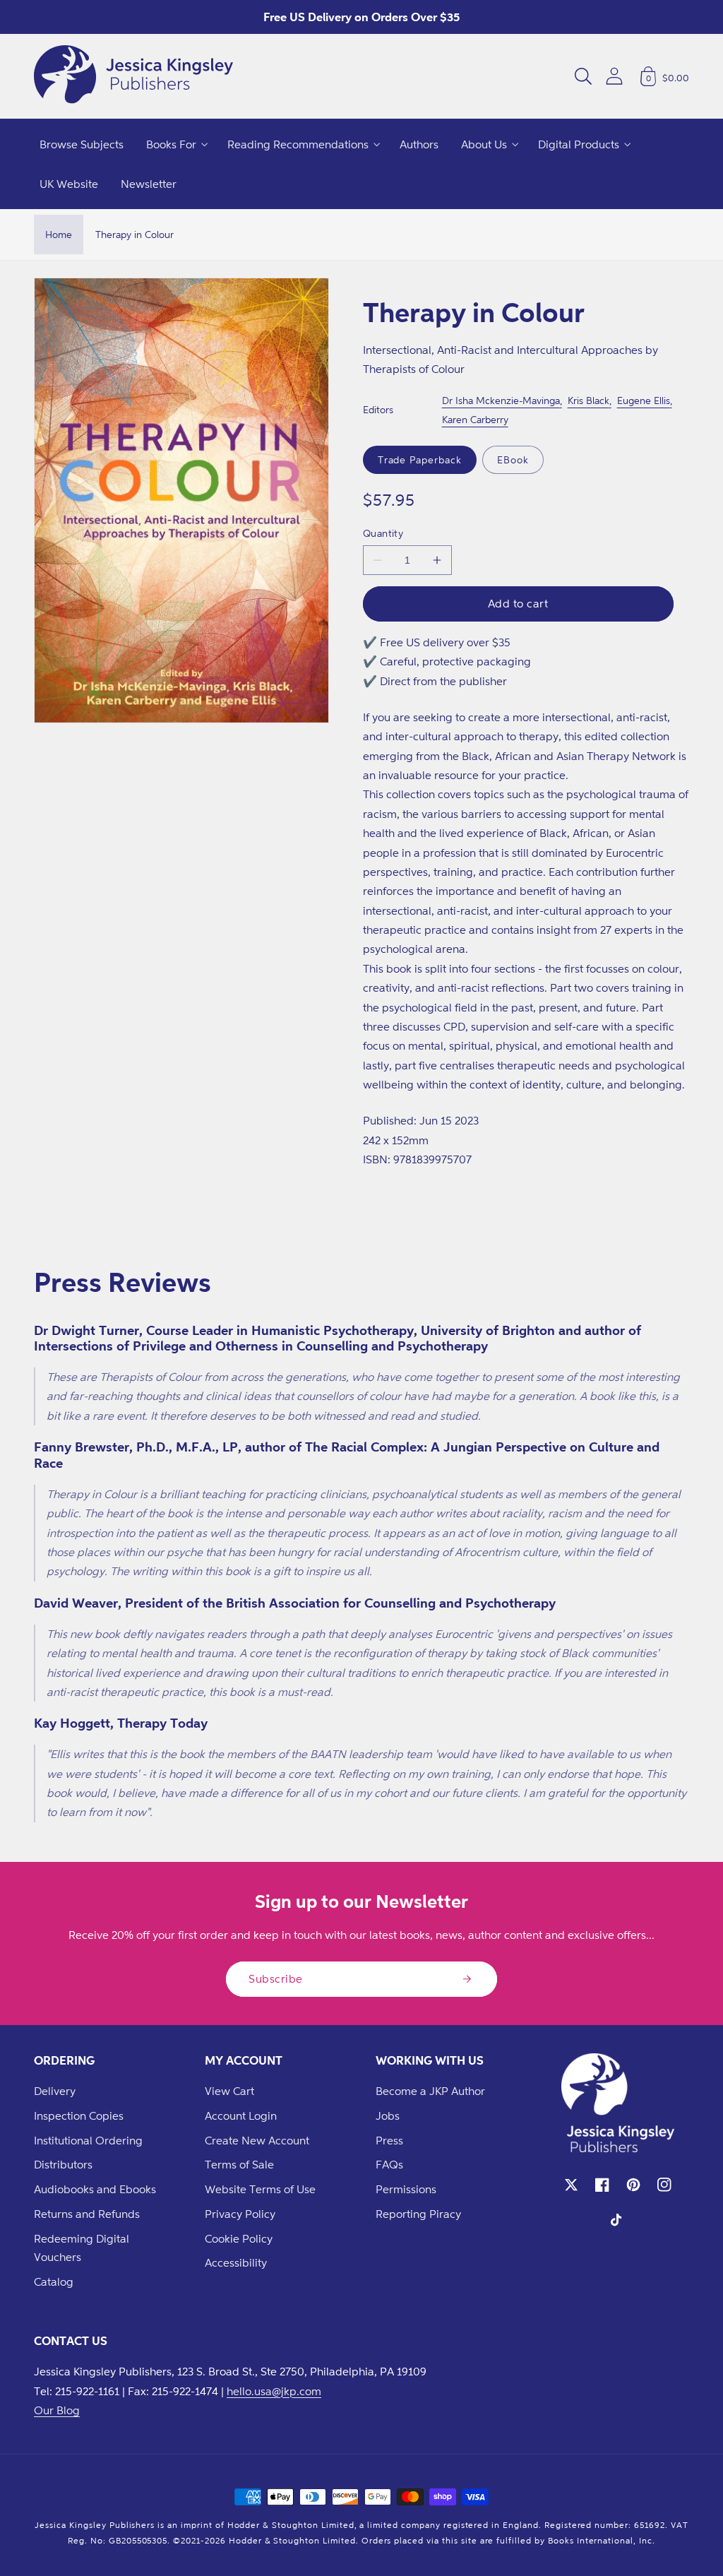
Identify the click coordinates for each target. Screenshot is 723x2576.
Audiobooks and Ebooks (95, 2189)
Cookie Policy (239, 2238)
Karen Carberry (475, 419)
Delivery (55, 2091)
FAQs (389, 2164)
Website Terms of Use (260, 2189)
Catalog (54, 2281)
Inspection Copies (79, 2115)
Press (389, 2140)
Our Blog (57, 2410)
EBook (513, 459)
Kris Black (588, 400)
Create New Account (257, 2140)
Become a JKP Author (430, 2091)
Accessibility (236, 2262)
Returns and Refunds (87, 2214)
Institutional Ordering (88, 2140)
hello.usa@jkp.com (274, 2391)
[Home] (133, 76)
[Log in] (614, 76)
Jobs (388, 2115)
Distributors (63, 2164)
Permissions (406, 2189)
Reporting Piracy (418, 2214)
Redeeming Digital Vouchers (82, 2248)
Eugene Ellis (644, 400)
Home (59, 234)
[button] (583, 76)
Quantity (383, 533)
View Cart (229, 2091)
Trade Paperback (420, 459)
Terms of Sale (239, 2164)
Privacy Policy (240, 2214)
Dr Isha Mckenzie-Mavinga (501, 400)
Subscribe (276, 1978)
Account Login (241, 2115)
